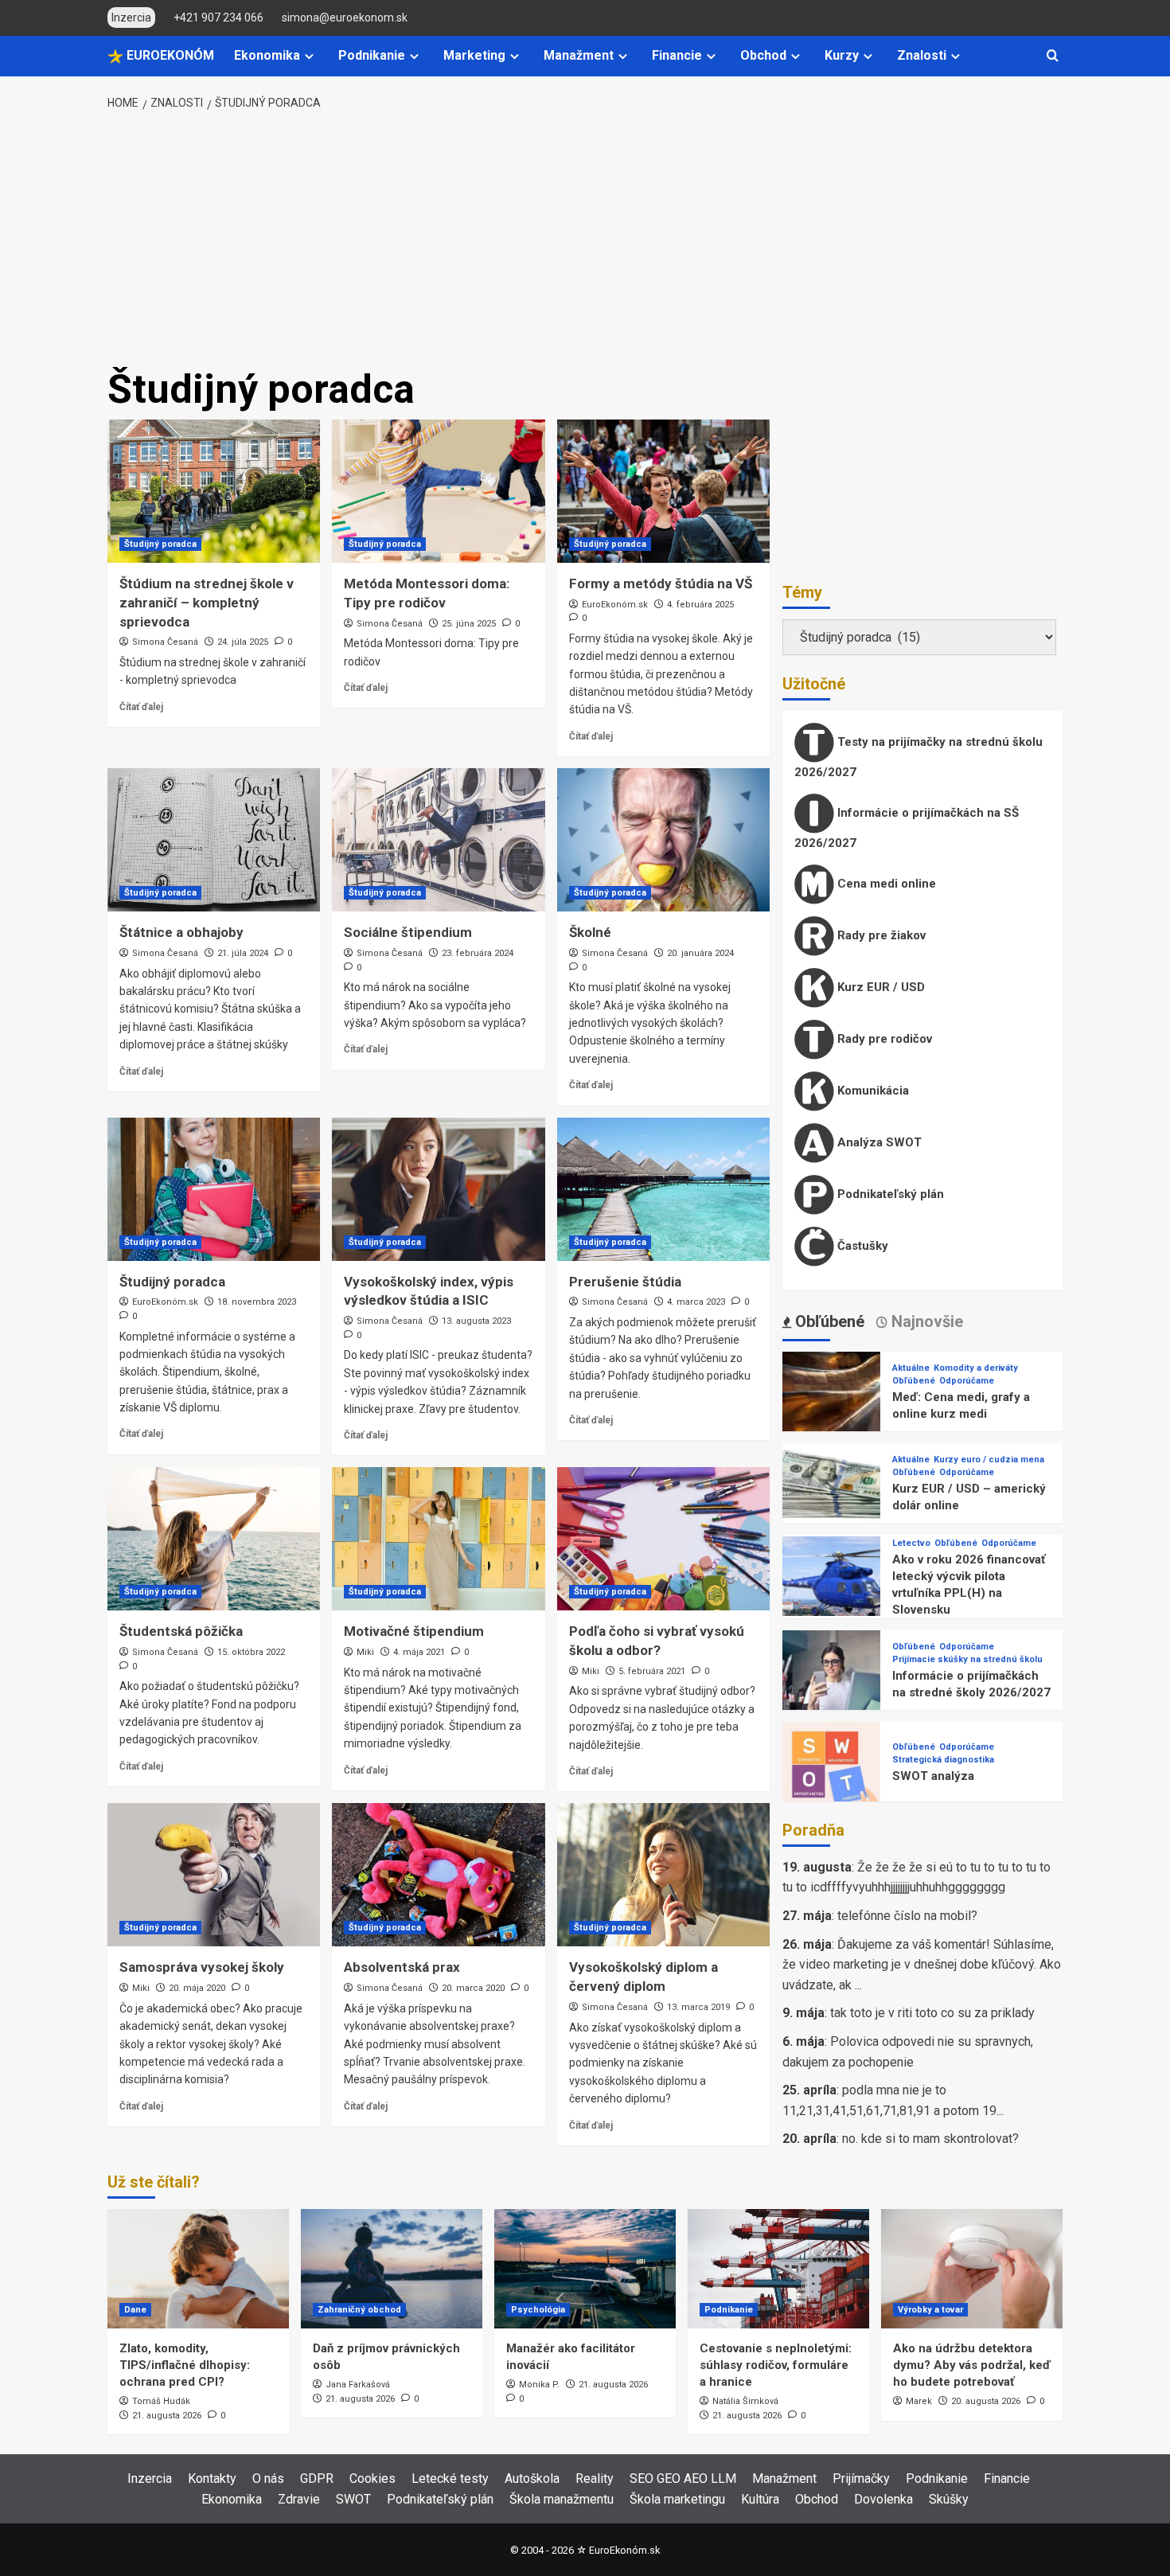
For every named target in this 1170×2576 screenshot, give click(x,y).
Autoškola (532, 2478)
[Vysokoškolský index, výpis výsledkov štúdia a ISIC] (438, 1189)
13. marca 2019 (698, 2007)
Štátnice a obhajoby (181, 932)
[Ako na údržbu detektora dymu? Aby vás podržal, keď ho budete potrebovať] (972, 2269)
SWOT (353, 2499)
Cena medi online (885, 884)
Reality (595, 2478)
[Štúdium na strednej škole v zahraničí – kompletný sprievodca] (214, 491)
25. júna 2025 (469, 624)
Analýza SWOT (878, 1142)
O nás (268, 2478)
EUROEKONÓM (169, 55)
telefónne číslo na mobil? (907, 1916)
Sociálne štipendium (408, 932)
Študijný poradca (160, 544)
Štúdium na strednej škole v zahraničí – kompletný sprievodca (207, 603)
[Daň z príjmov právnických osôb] (392, 2269)
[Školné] (663, 840)
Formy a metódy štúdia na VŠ (661, 584)
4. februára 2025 (700, 605)
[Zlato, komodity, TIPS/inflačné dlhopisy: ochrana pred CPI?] (198, 2269)
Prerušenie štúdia (625, 1282)
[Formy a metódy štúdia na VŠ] (663, 491)
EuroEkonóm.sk (615, 605)
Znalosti (922, 55)
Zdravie (299, 2499)
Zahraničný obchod (359, 2310)
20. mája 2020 (197, 1988)
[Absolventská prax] (438, 1875)
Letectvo (911, 1543)
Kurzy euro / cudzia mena (989, 1460)
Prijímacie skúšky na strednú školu (967, 1659)
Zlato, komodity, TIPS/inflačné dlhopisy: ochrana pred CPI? (185, 2365)
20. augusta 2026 (986, 2401)
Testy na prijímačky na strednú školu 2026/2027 (918, 757)
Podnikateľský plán (889, 1194)
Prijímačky (861, 2478)
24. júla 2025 (243, 642)
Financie (677, 55)
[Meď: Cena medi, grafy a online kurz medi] (831, 1400)
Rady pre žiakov (880, 935)
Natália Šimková (745, 2401)
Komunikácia (872, 1091)
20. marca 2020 (473, 1988)
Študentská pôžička (181, 1631)
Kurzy (842, 55)
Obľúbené (914, 1381)
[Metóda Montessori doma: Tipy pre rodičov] (438, 491)
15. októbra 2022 (251, 1652)
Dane (135, 2310)
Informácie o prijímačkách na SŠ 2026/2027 (907, 828)
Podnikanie (372, 55)
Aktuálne (911, 1368)
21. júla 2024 (243, 953)
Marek (919, 2401)
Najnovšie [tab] (925, 1321)
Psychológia (538, 2310)
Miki (365, 1652)
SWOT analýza (933, 1776)
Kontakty (212, 2478)
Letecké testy (450, 2478)
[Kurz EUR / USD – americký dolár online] (831, 1491)
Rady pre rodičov (883, 1039)
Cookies (372, 2478)
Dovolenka (883, 2499)
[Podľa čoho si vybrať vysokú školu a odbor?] (663, 1539)
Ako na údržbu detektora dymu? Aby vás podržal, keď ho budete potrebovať (972, 2365)
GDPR (317, 2478)
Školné (590, 932)
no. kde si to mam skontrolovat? (930, 2139)
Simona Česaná (165, 642)
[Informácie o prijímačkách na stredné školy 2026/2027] (831, 1678)
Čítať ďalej (141, 707)
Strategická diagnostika (943, 1760)
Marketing (474, 55)
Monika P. (539, 2385)
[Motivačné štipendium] (438, 1539)
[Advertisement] (585, 240)
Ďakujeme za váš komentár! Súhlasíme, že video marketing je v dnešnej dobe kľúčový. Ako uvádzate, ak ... (922, 1965)
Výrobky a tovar (930, 2310)
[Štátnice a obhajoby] (214, 840)
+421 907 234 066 (218, 18)
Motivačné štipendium (414, 1631)
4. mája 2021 (419, 1652)
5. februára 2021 (652, 1671)
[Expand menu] (309, 56)
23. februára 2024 (478, 953)
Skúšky (949, 2499)
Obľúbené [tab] (828, 1321)
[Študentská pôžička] (214, 1539)
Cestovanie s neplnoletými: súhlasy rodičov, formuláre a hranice (776, 2365)
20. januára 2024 (700, 953)
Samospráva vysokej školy (202, 1967)
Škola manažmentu (562, 2499)
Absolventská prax (402, 1967)
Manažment (579, 55)
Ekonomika (267, 55)
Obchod (763, 55)
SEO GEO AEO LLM (683, 2478)
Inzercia (150, 2478)
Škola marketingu (677, 2499)
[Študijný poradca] (214, 1189)
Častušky (861, 1246)
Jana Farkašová (358, 2385)
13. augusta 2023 (476, 1321)
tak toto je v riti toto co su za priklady (932, 2013)
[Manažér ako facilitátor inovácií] (585, 2269)
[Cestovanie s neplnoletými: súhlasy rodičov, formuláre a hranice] (778, 2269)
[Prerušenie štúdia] (663, 1189)
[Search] (1053, 56)
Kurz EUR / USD (879, 987)
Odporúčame (967, 1381)
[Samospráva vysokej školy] (214, 1875)
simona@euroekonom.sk (345, 18)
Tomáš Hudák (161, 2401)
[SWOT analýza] (831, 1770)
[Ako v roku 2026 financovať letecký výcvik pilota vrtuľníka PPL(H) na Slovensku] (831, 1585)
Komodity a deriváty (976, 1368)
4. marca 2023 (696, 1302)
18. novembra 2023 (257, 1302)
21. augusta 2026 (167, 2416)
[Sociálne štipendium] (438, 840)
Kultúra (760, 2499)
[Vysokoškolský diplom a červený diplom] (663, 1875)
